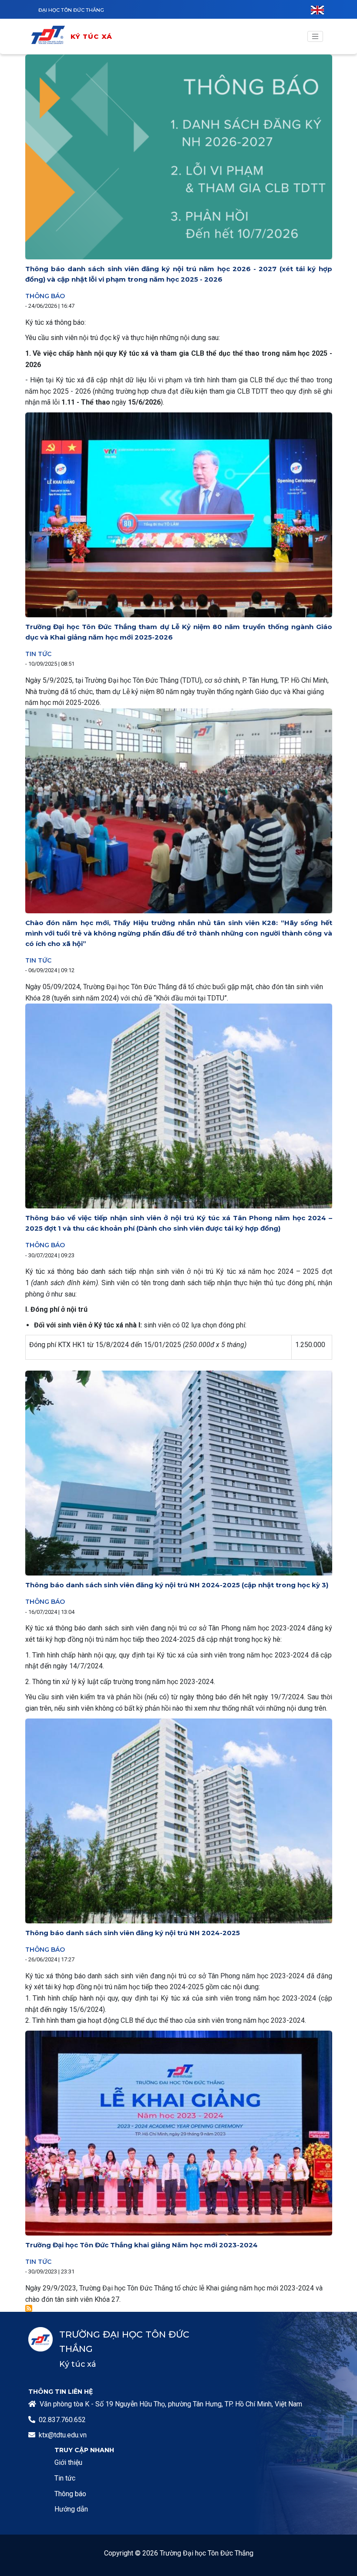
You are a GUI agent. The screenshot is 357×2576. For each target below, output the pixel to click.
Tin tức (38, 654)
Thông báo (45, 296)
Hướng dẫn (71, 2509)
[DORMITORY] (50, 36)
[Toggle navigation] (315, 37)
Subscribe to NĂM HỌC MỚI (29, 2308)
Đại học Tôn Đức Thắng (71, 10)
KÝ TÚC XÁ (92, 36)
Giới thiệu (68, 2462)
